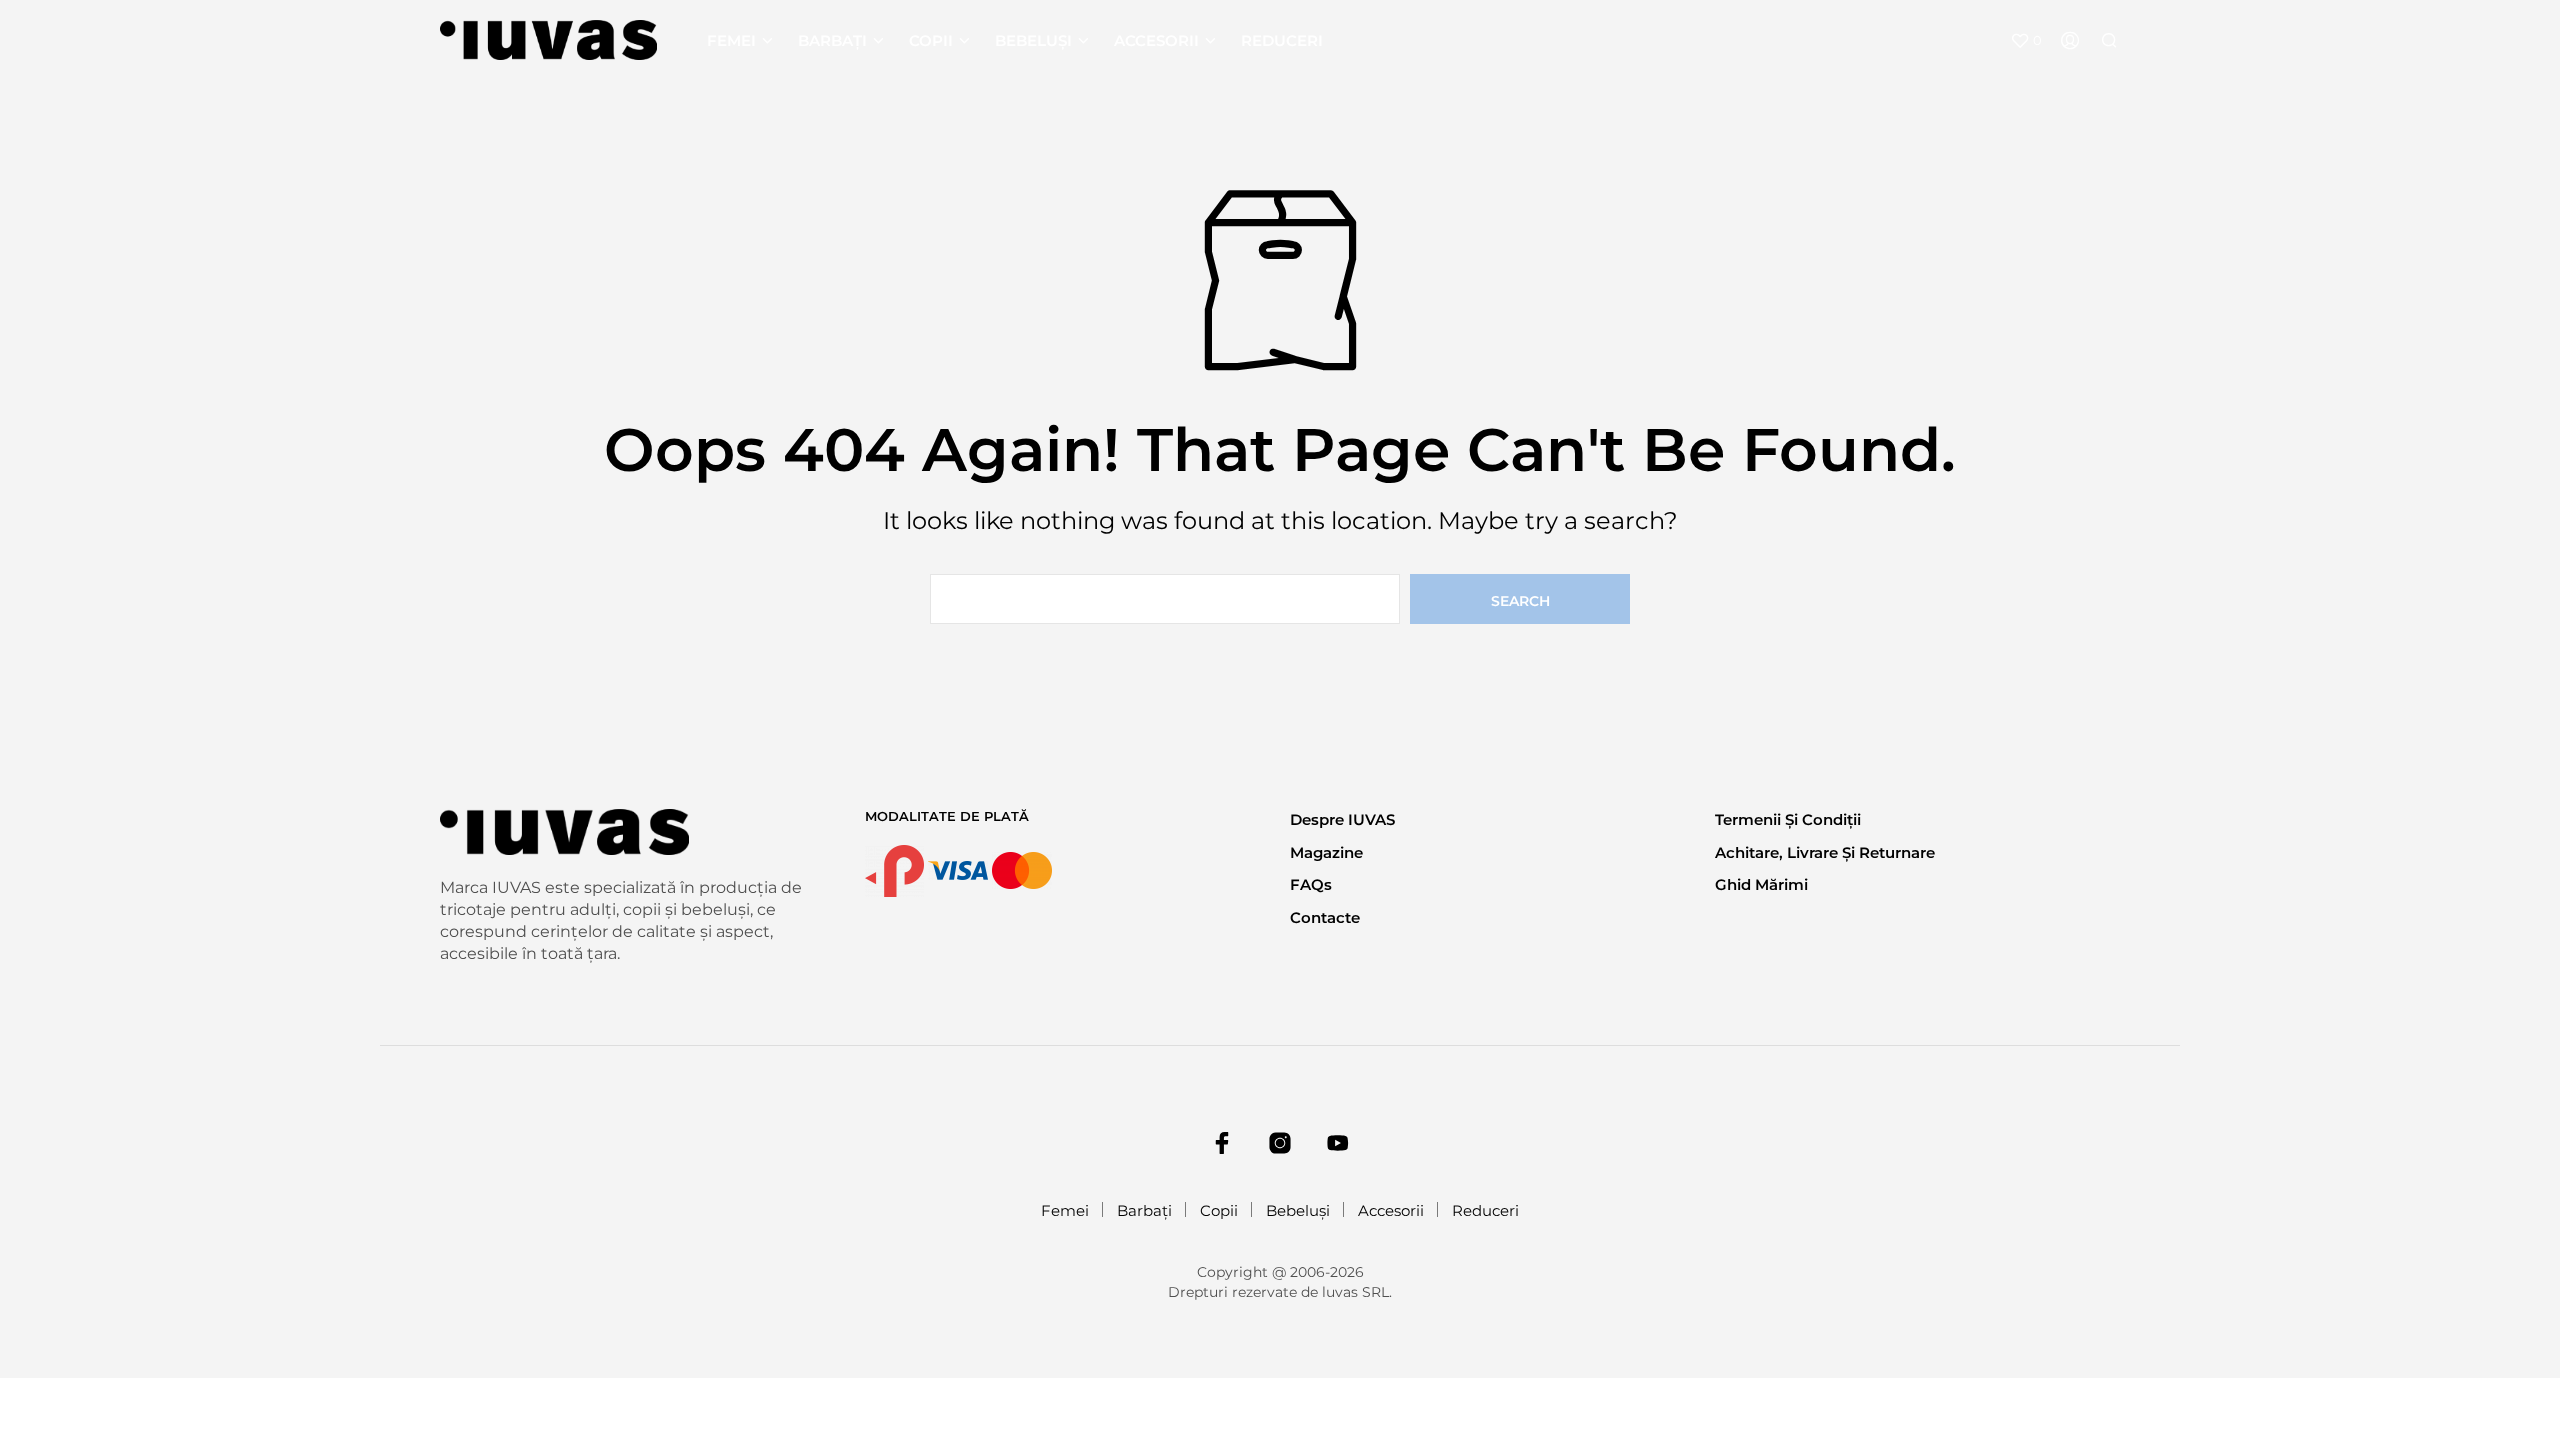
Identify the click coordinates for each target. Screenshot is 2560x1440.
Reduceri (1282, 40)
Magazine (1326, 852)
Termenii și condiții (1788, 819)
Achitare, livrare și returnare (1825, 852)
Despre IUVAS (1342, 819)
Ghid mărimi (1761, 884)
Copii (931, 40)
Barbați (832, 40)
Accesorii (1156, 40)
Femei (731, 40)
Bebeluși (1033, 40)
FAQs (1311, 884)
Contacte (1325, 917)
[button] (2026, 41)
